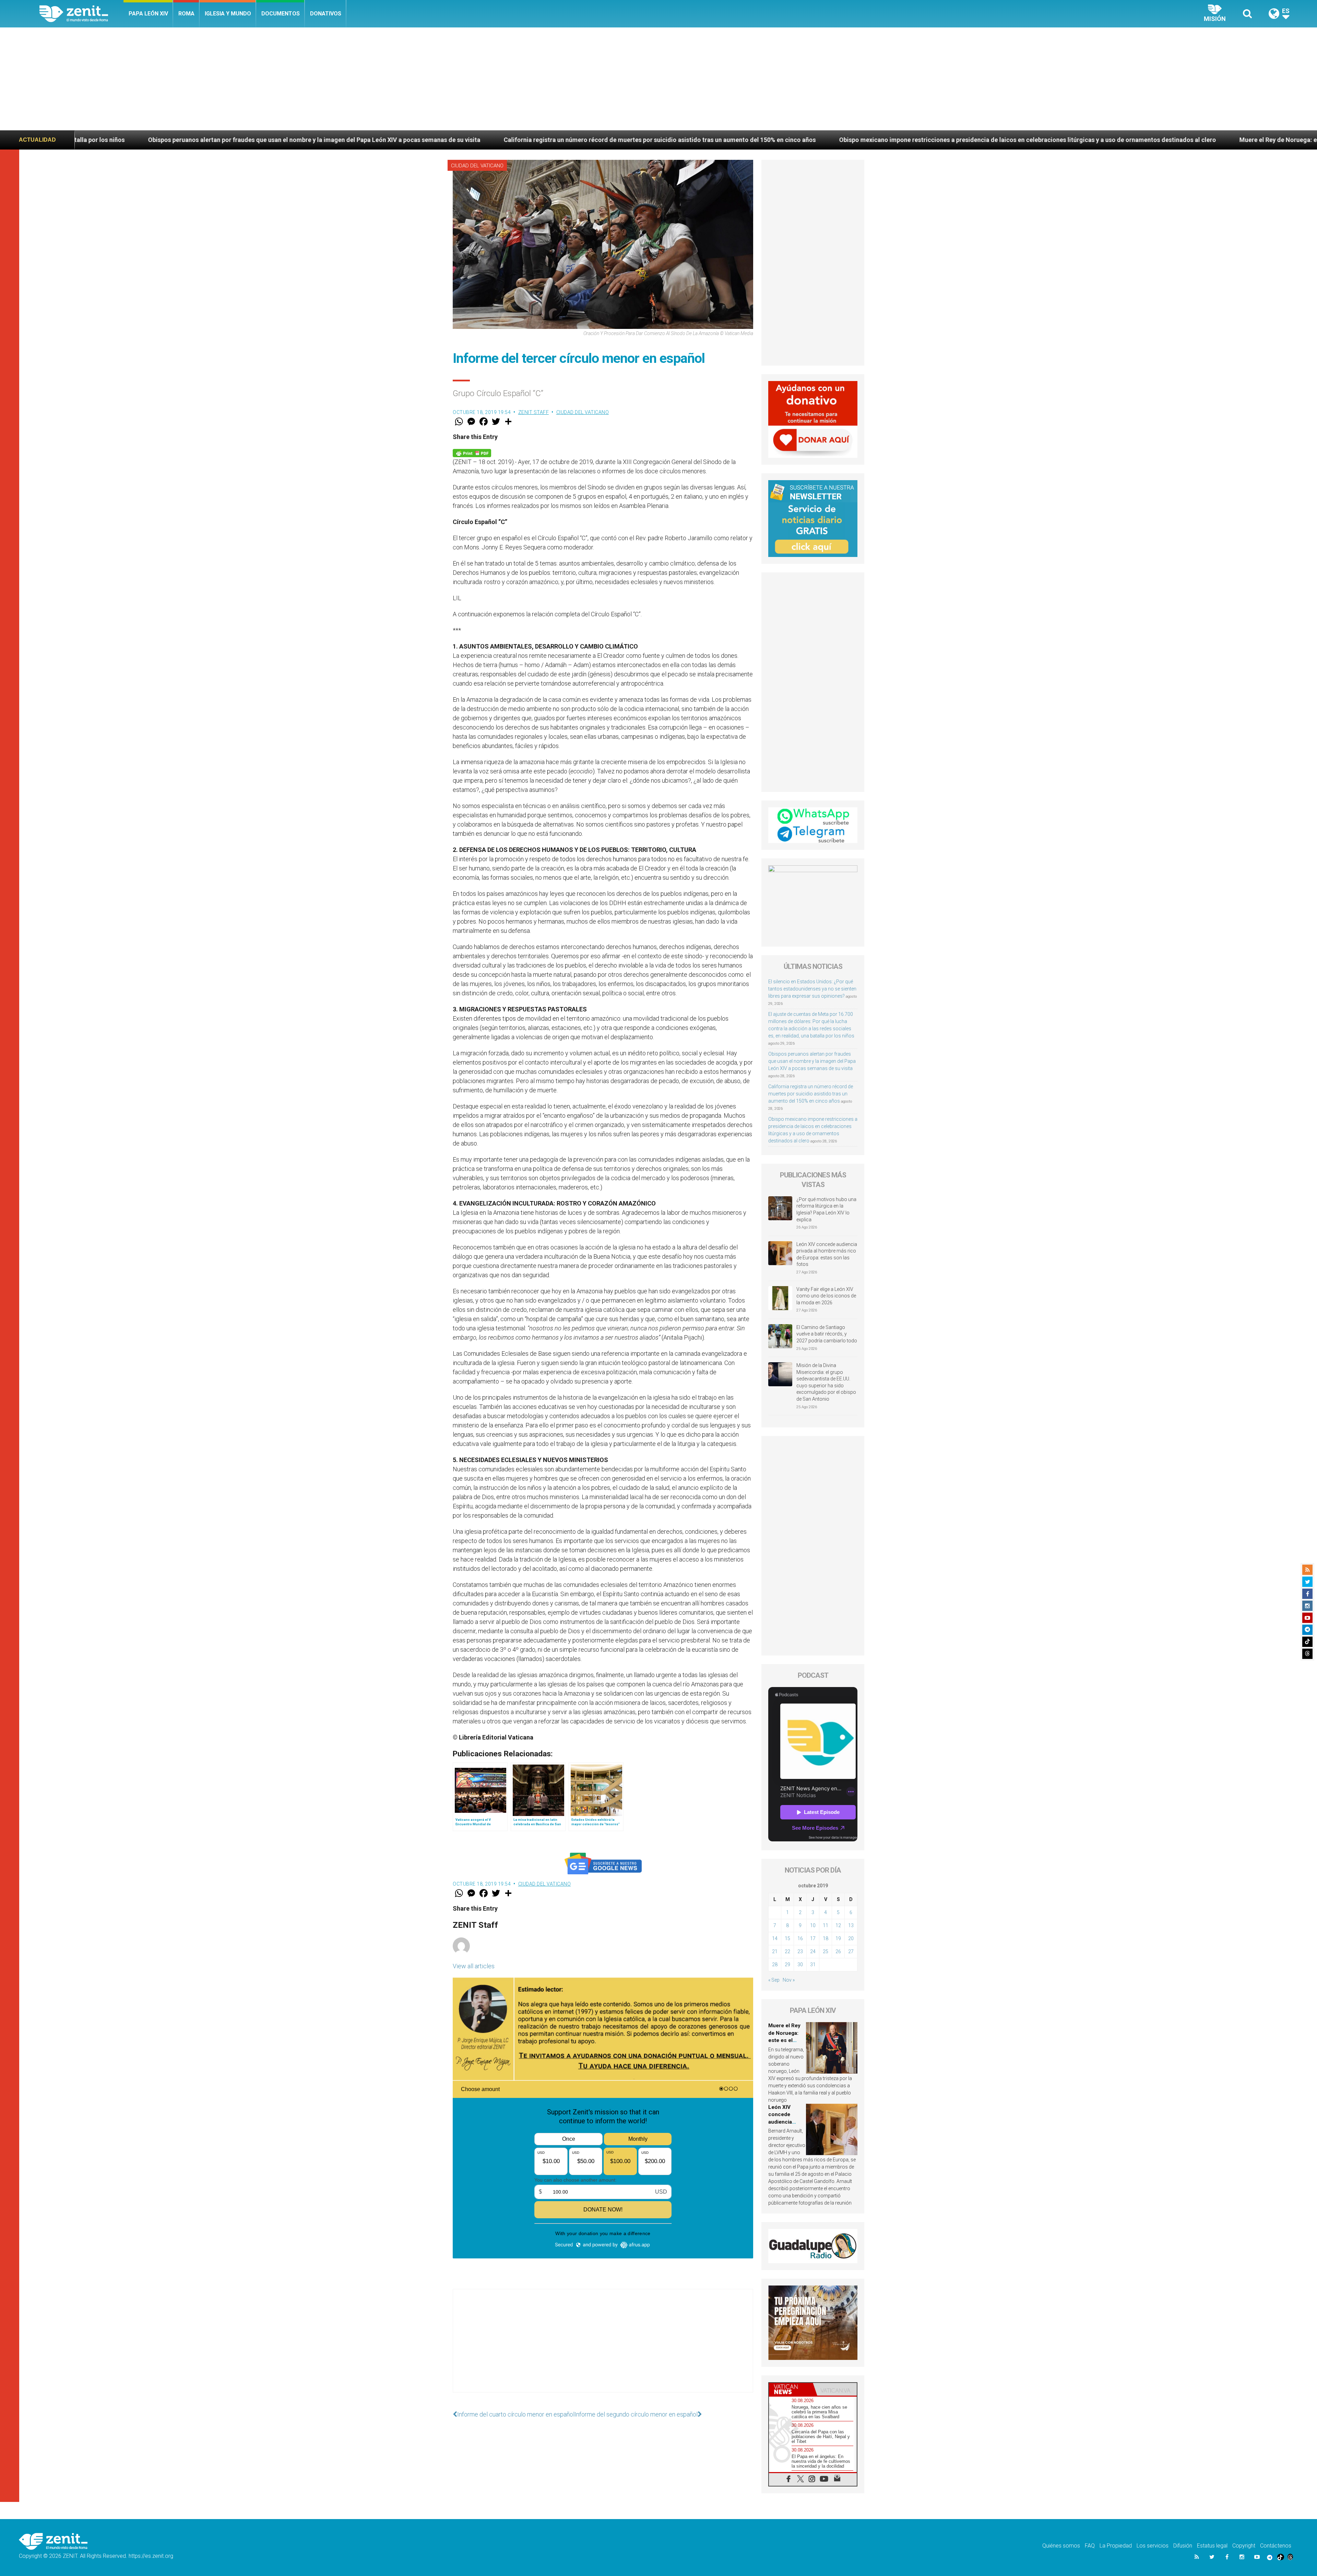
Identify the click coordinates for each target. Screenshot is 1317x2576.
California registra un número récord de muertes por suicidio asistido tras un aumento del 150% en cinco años (811, 1094)
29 (787, 1964)
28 (775, 1964)
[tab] (791, 2389)
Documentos (281, 14)
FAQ (1090, 2546)
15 (787, 1938)
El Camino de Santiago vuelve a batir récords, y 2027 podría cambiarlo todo (827, 1334)
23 (800, 1951)
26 (838, 1951)
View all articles (474, 1966)
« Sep (774, 1980)
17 (813, 1938)
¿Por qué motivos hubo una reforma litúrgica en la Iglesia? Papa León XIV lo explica (826, 1209)
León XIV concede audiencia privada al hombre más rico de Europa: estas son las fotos (995, 140)
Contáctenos (1276, 2546)
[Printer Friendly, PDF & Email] (472, 453)
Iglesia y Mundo (228, 14)
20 (851, 1938)
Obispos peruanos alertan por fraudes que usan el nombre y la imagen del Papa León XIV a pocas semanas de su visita (812, 1061)
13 (851, 1925)
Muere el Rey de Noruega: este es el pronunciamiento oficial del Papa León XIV (738, 140)
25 (826, 1951)
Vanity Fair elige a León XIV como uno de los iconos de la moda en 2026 (826, 1296)
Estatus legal (1212, 2546)
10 (813, 1925)
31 (813, 1964)
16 (800, 1938)
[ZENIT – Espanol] (81, 14)
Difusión (1183, 2546)
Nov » (789, 1980)
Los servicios (1153, 2546)
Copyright (1244, 2546)
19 (838, 1938)
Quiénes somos (1061, 2546)
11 (826, 1925)
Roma (186, 14)
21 (775, 1951)
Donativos (326, 14)
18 (826, 1938)
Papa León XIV (148, 14)
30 (800, 1964)
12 (838, 1925)
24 (813, 1951)
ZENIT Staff (534, 412)
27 (851, 1951)
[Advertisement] (658, 79)
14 (775, 1938)
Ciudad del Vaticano (477, 166)
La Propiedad (1116, 2546)
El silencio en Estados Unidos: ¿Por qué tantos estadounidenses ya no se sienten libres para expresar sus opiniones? (812, 989)
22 (787, 1951)
